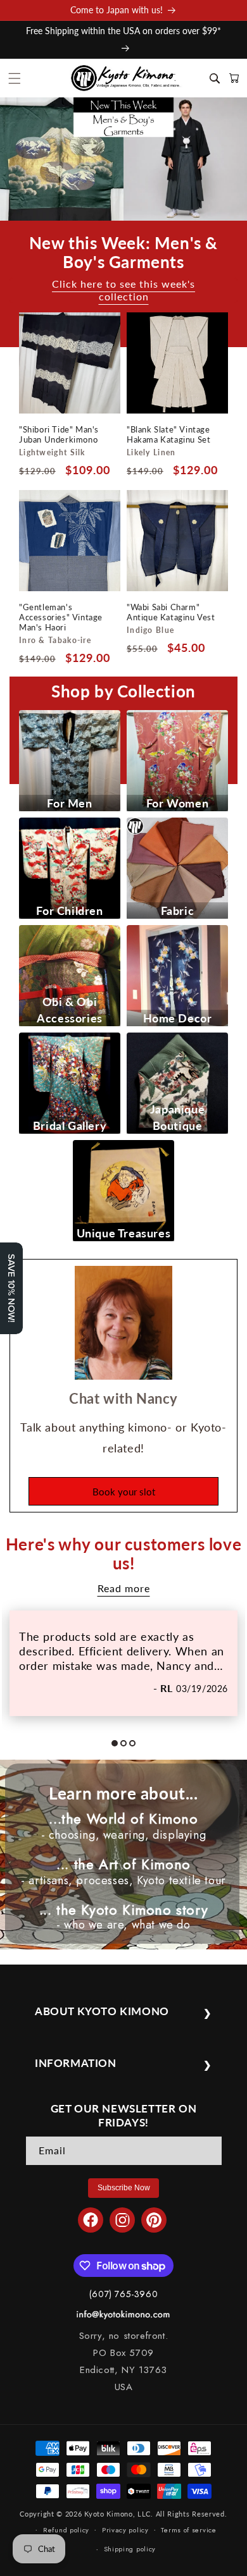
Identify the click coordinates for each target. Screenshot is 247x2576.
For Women (177, 803)
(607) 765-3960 (123, 2294)
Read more (124, 1588)
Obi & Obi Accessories (70, 1010)
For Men (69, 803)
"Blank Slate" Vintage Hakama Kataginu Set (168, 434)
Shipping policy (130, 2549)
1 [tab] (119, 1748)
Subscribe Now (124, 2188)
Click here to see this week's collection (123, 290)
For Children (69, 911)
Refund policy (66, 2530)
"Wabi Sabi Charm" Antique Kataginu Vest (171, 612)
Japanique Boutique (177, 1117)
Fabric (178, 911)
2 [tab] (128, 1748)
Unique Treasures (124, 1233)
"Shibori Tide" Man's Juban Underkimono (59, 434)
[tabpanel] (123, 1663)
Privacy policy (125, 2530)
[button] (15, 78)
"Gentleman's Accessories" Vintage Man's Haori (61, 617)
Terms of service (188, 2530)
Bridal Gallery (70, 1125)
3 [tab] (137, 1748)
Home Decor (178, 1018)
